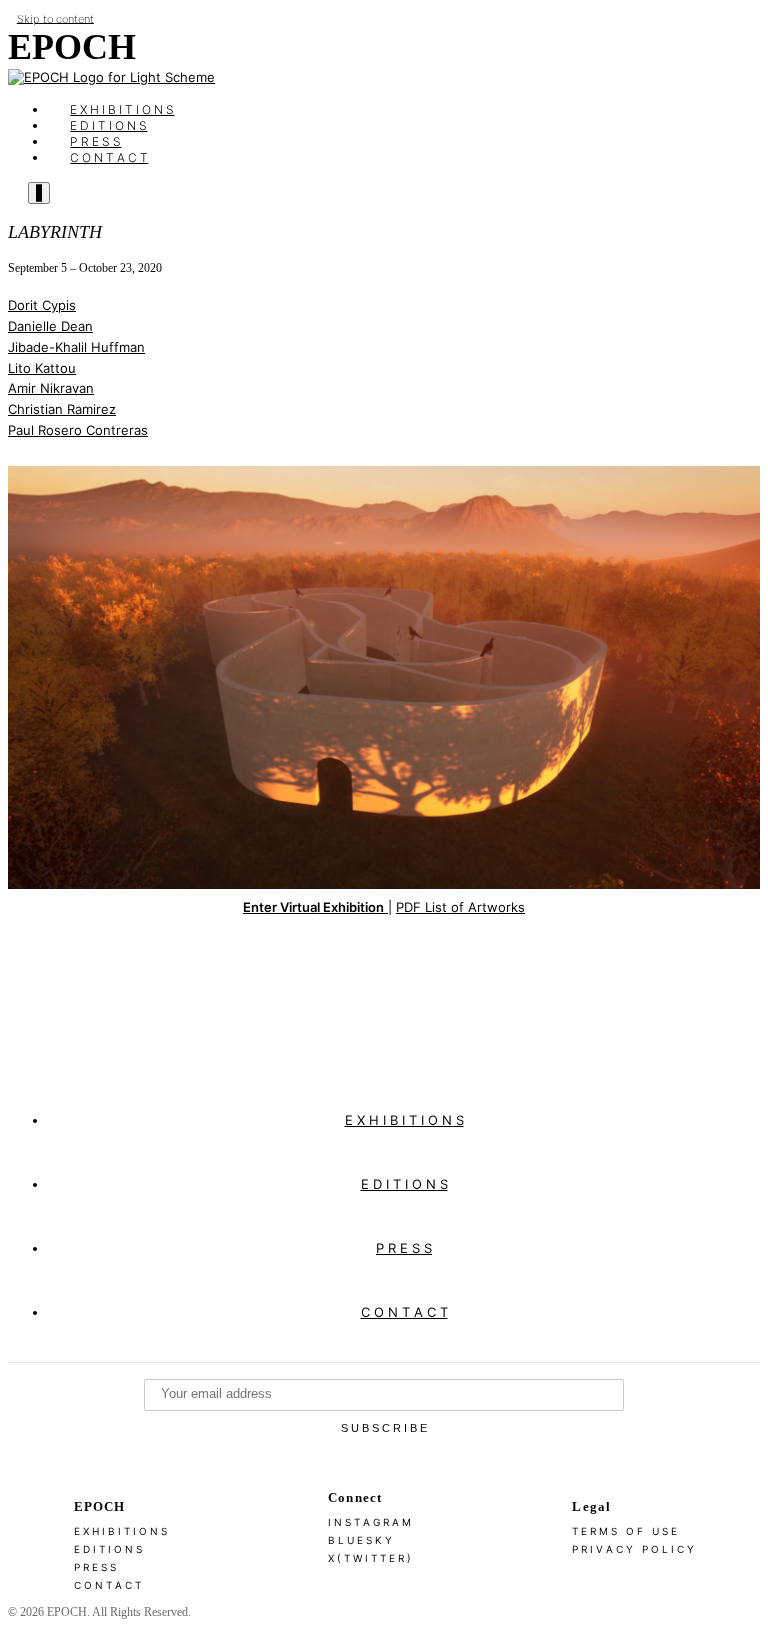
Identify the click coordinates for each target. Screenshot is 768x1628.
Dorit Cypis (42, 305)
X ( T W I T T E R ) (369, 1558)
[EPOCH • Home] (111, 77)
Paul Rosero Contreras (78, 430)
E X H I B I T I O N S (404, 1120)
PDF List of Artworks (460, 907)
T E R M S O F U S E (624, 1531)
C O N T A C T (109, 157)
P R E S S (404, 1248)
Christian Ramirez (62, 409)
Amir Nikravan (51, 388)
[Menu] (39, 193)
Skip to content (55, 18)
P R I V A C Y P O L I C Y (633, 1549)
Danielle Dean (50, 326)
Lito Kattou (42, 368)
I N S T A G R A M (369, 1522)
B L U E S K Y (360, 1540)
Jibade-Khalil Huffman (76, 347)
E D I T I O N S (404, 1184)
